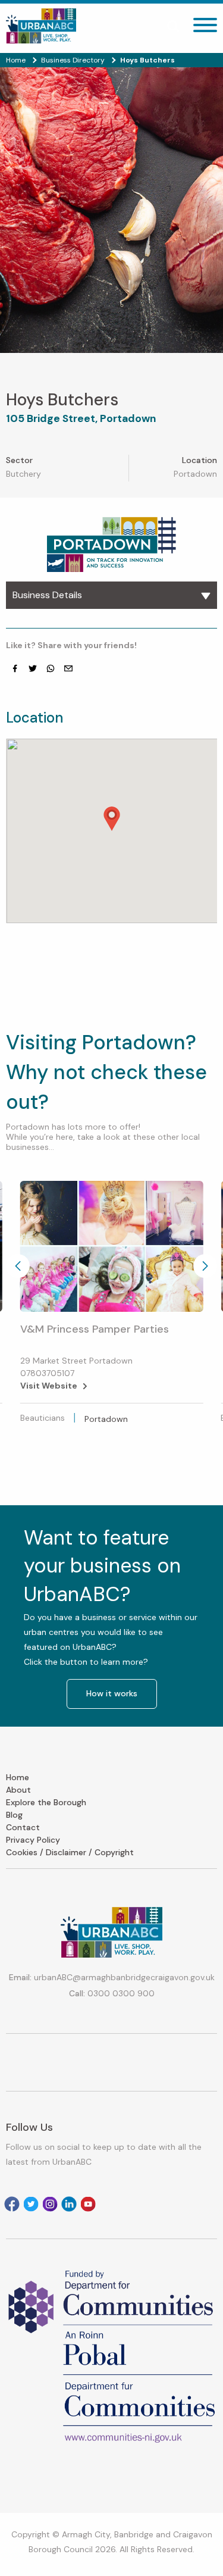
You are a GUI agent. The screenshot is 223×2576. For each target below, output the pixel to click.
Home (18, 1777)
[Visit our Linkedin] (69, 2204)
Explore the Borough (46, 1802)
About (18, 1790)
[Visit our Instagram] (50, 2204)
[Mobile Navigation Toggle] (205, 28)
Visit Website (49, 1386)
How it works (112, 1693)
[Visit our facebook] (15, 668)
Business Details (47, 595)
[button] (112, 819)
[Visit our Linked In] (51, 668)
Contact (23, 1827)
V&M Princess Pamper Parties (95, 1329)
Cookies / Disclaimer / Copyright (70, 1852)
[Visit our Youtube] (88, 2204)
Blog (14, 1815)
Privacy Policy (33, 1840)
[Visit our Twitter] (33, 668)
